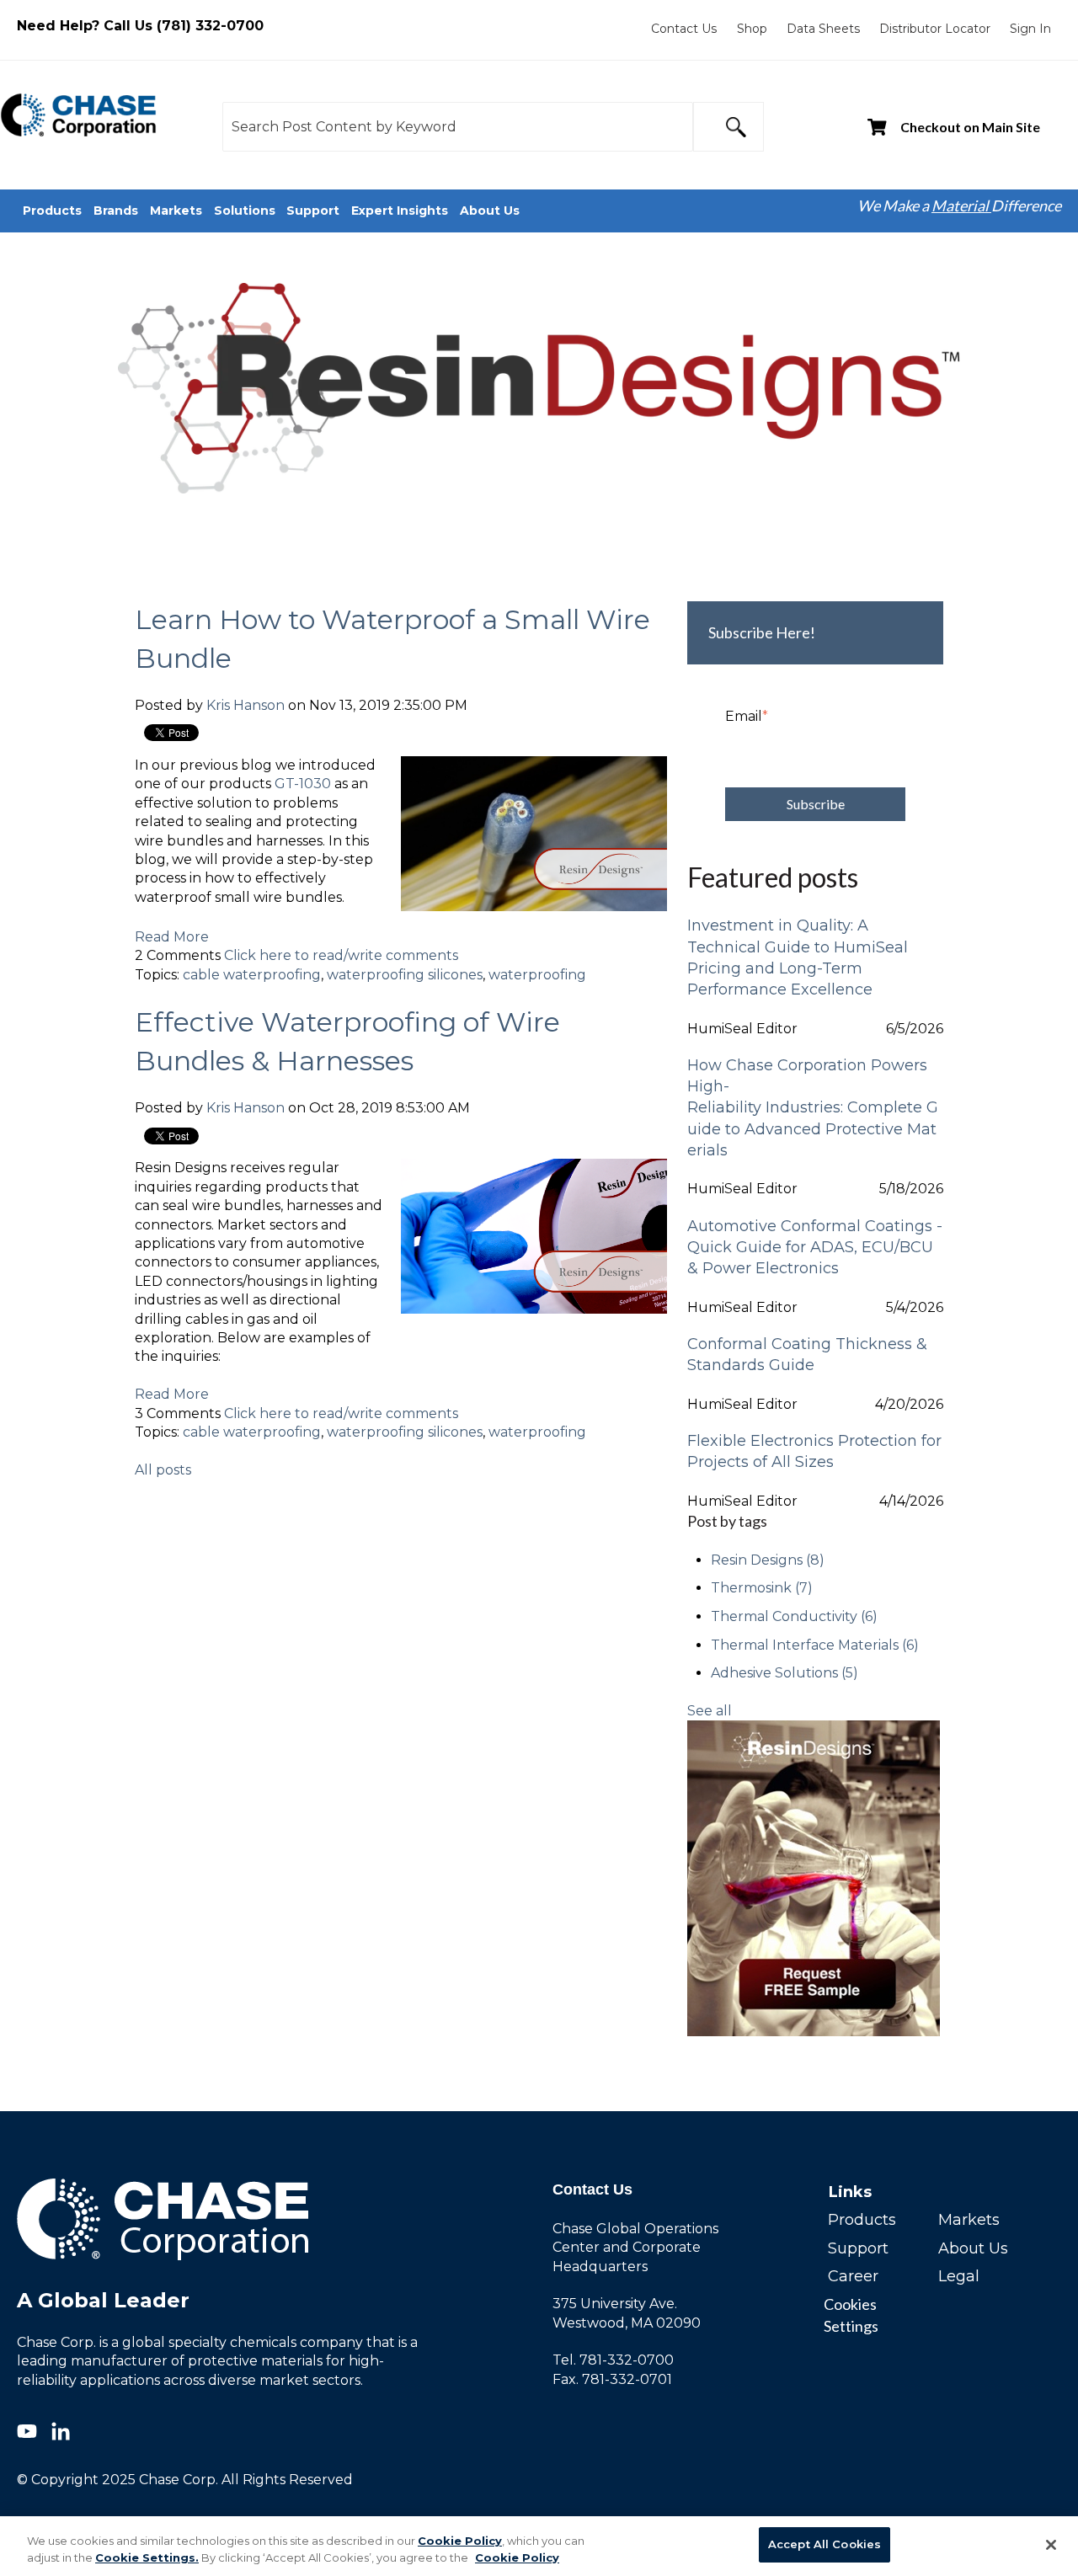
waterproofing (537, 975)
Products (862, 2220)
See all (710, 1711)
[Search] (728, 127)
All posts (163, 1470)
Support (858, 2248)
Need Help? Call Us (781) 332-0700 (140, 26)
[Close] (1051, 2545)
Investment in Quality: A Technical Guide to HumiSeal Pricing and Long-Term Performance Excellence (798, 957)
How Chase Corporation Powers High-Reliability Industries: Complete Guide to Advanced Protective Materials (813, 1108)
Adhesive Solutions (784, 1673)
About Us (973, 2248)
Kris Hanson (245, 705)
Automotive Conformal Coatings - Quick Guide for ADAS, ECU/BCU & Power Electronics (815, 1247)
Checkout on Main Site (970, 127)
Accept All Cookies (825, 2544)
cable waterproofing (252, 975)
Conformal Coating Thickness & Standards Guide (807, 1355)
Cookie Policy (460, 2541)
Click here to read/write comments (341, 955)
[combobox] (458, 127)
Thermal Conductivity (794, 1616)
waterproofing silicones (405, 975)
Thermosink (762, 1588)
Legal (959, 2276)
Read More (172, 937)
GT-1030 (303, 784)
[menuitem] (684, 29)
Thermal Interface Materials (815, 1645)
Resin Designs (768, 1560)
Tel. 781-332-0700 (613, 2360)
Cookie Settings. (147, 2557)
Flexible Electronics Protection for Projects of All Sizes (814, 1451)
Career (853, 2276)
